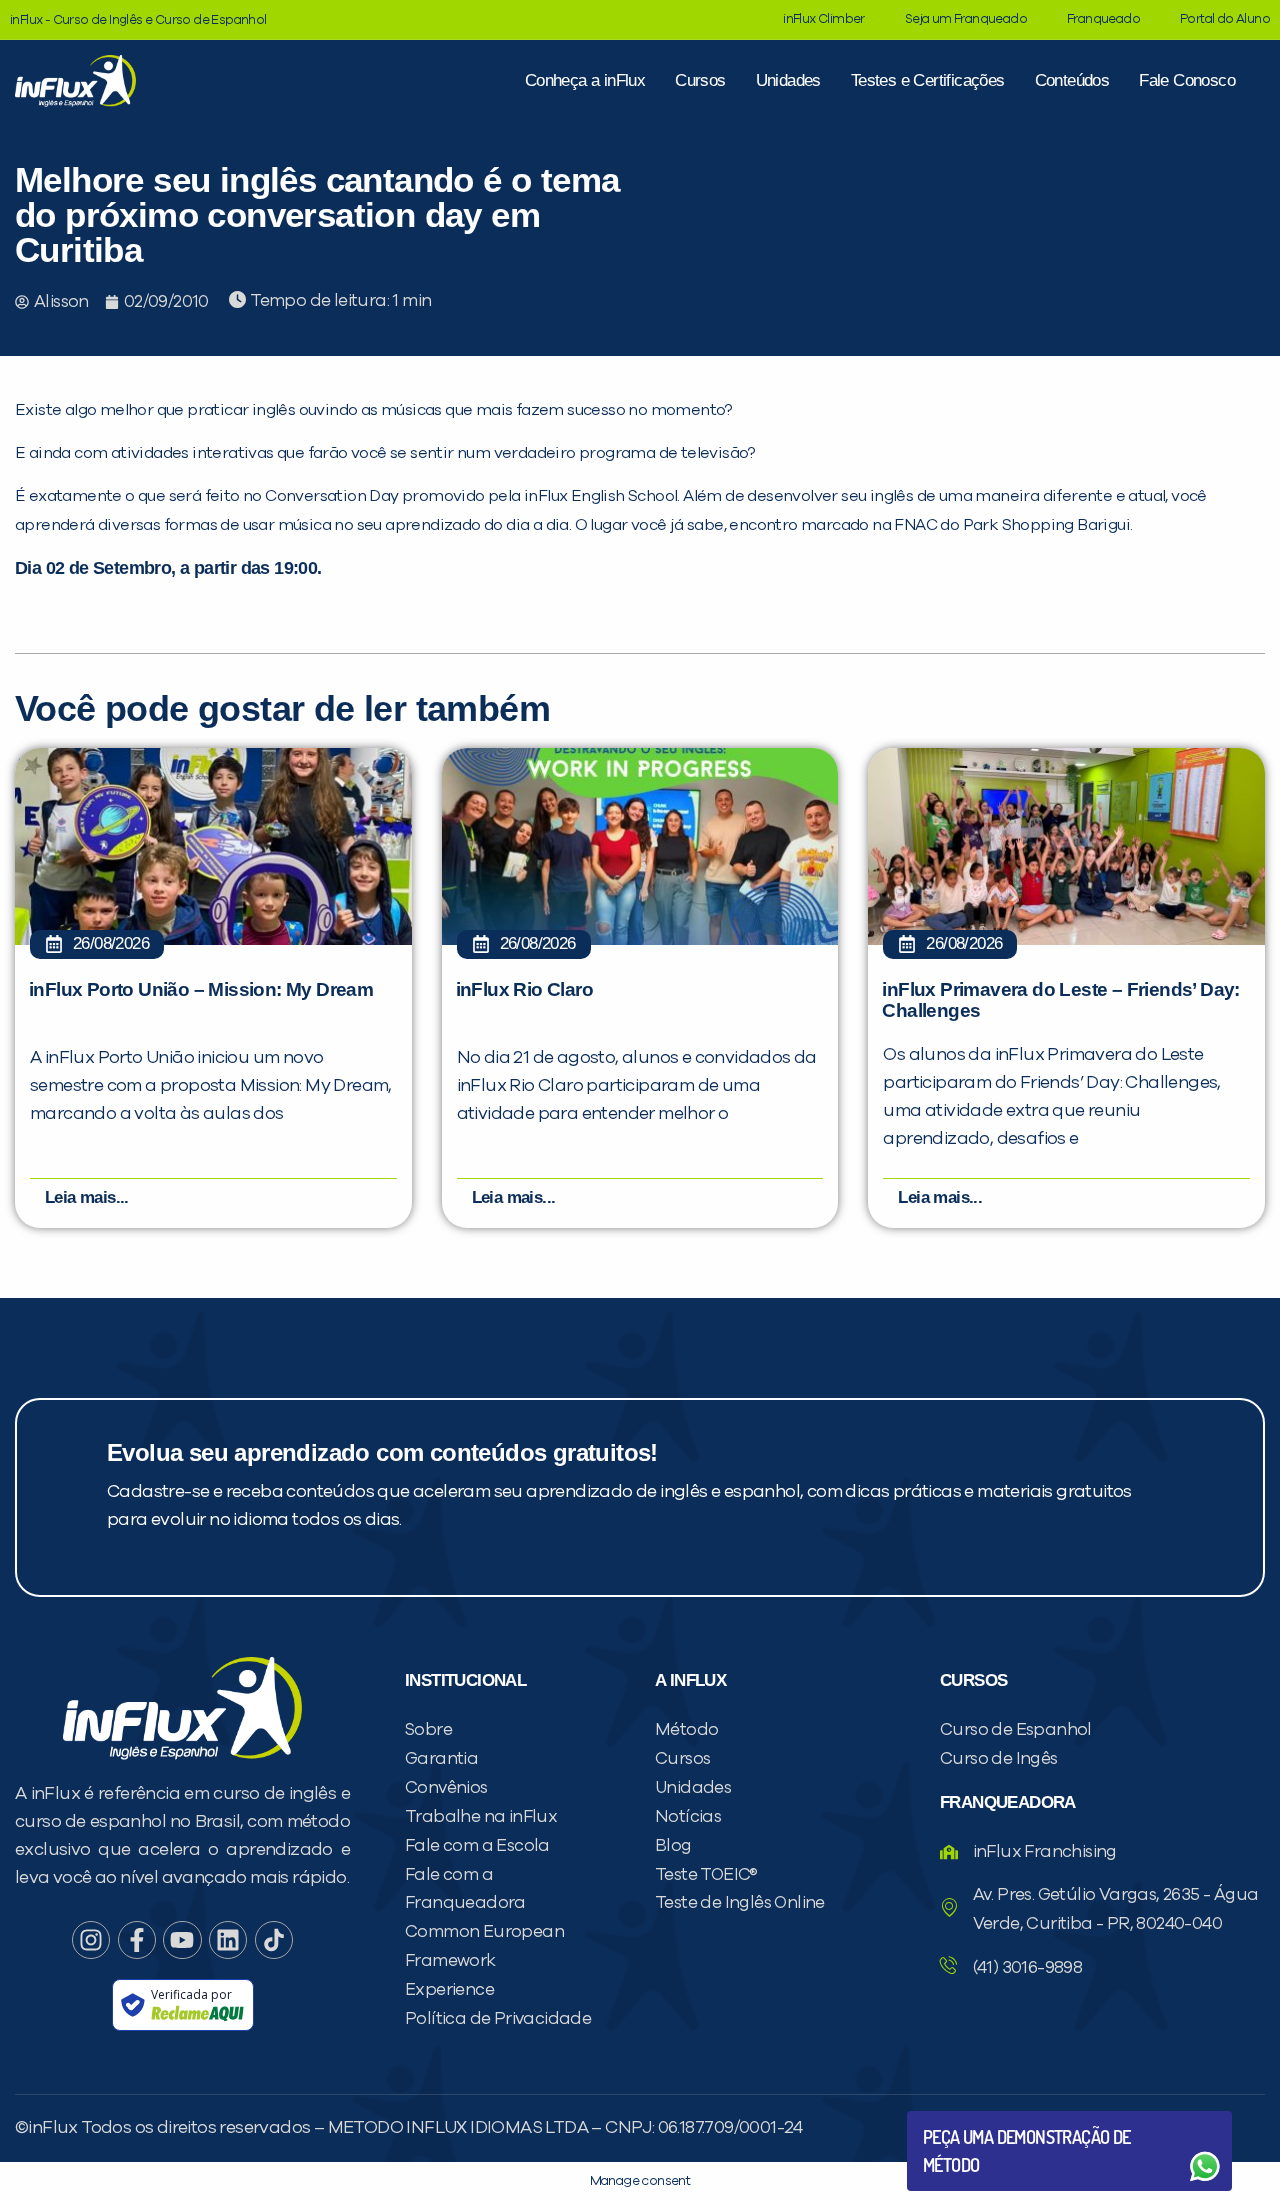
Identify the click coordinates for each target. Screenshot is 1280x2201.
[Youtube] (182, 1940)
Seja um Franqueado (966, 19)
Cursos (700, 80)
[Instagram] (91, 1940)
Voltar (970, 2118)
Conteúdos (1072, 80)
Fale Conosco (1187, 80)
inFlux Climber (824, 19)
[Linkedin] (228, 1940)
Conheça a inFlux (585, 80)
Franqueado (1103, 19)
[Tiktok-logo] (274, 1940)
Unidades (788, 80)
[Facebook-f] (137, 1940)
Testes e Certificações (928, 80)
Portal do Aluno (1225, 19)
